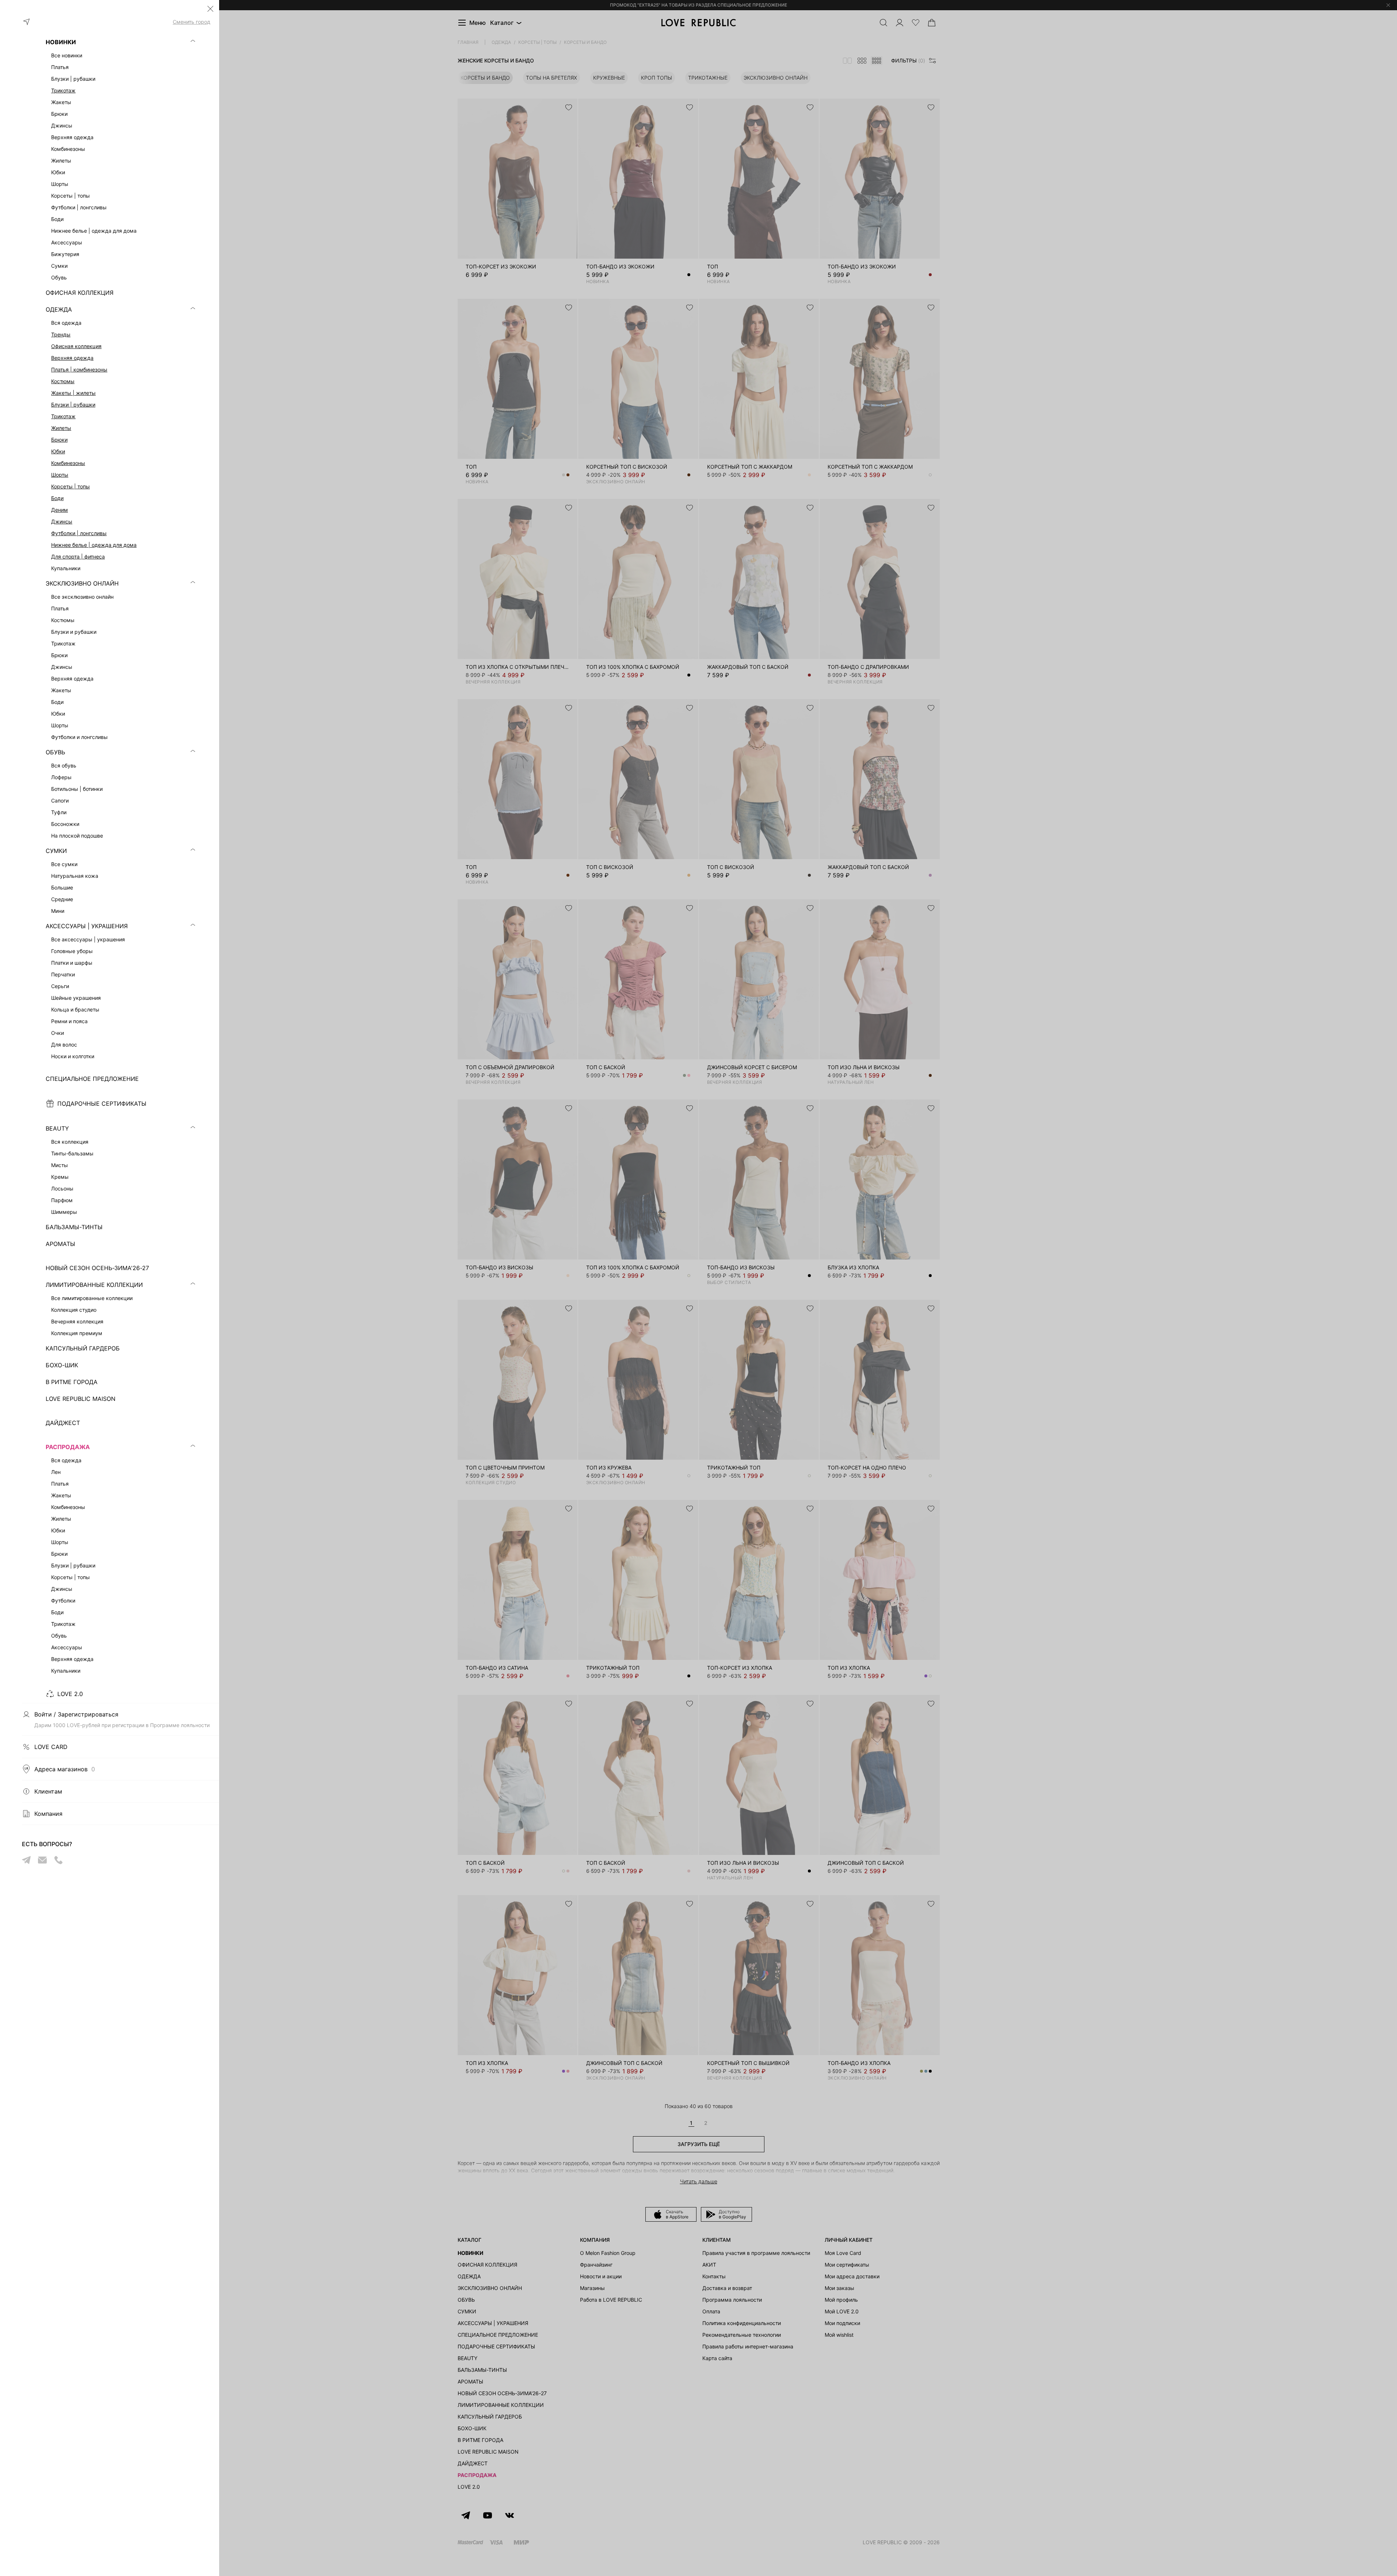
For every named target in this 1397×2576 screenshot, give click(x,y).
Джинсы (62, 521)
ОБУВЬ (55, 752)
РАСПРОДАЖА (68, 1447)
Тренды (61, 334)
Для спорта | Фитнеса (78, 557)
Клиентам (48, 1791)
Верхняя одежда (72, 358)
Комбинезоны (68, 463)
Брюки (59, 440)
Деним (60, 510)
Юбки (58, 451)
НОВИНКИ (61, 42)
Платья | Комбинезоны (79, 369)
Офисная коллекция (76, 346)
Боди (57, 498)
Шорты (60, 475)
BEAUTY (57, 1128)
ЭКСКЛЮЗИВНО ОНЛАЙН (82, 583)
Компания (48, 1814)
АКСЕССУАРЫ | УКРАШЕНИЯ (87, 926)
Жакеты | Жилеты (73, 393)
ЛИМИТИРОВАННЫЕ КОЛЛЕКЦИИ (94, 1285)
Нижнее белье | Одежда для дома (94, 545)
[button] (210, 9)
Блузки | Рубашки (73, 405)
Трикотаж (63, 90)
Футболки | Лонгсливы (79, 533)
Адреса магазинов (65, 1769)
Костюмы (63, 381)
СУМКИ (56, 851)
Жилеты (61, 428)
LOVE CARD (51, 1747)
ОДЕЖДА (59, 309)
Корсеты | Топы (70, 486)
